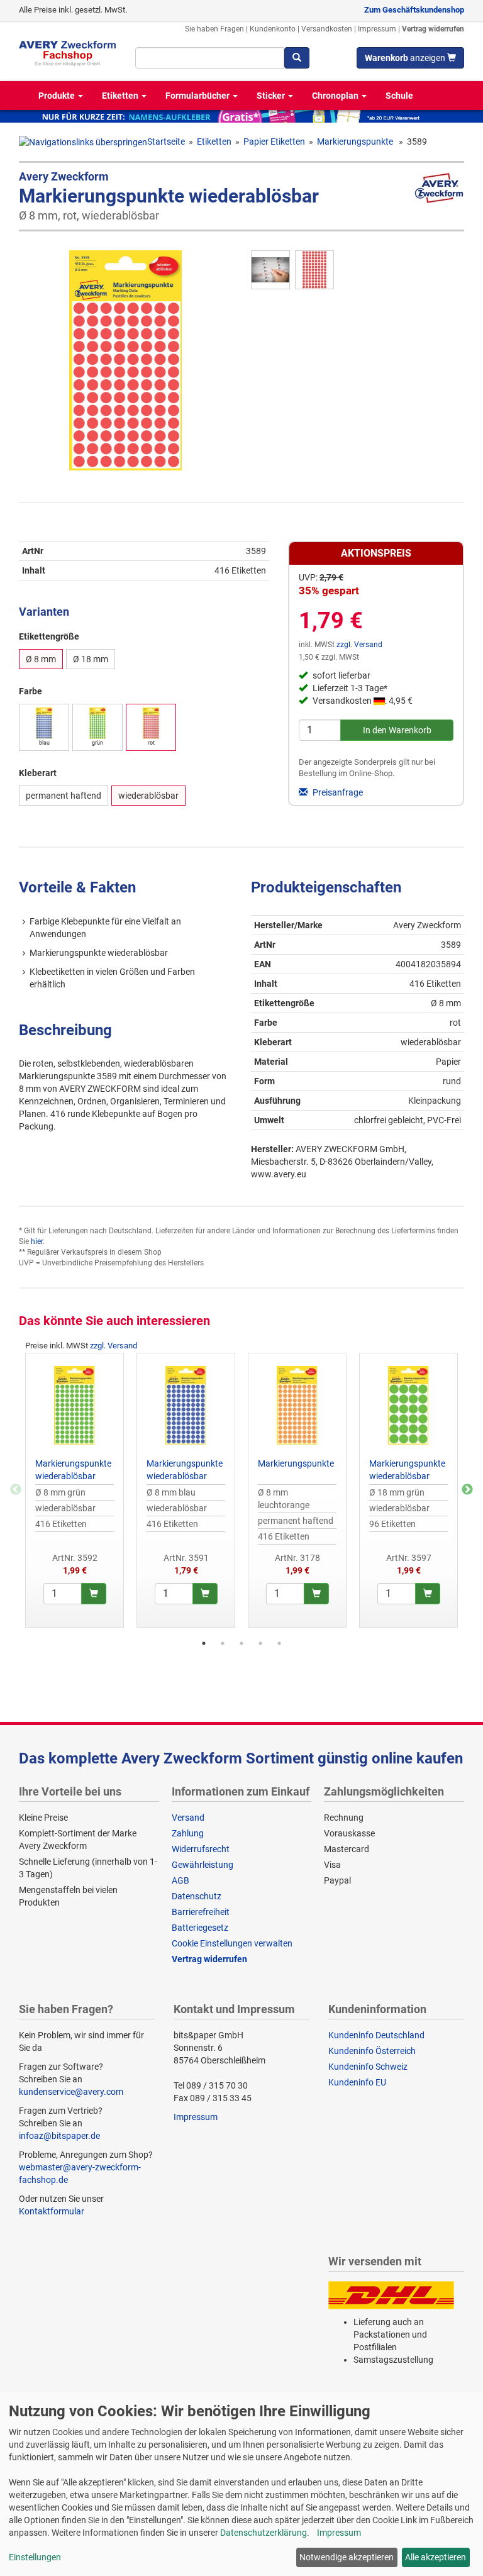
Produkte (58, 96)
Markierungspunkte (356, 142)
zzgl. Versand (359, 645)
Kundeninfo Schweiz (368, 2067)
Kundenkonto (273, 29)
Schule (399, 96)
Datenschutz (197, 1896)
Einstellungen (35, 2557)
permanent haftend (64, 796)
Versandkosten (327, 29)
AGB (180, 1880)
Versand (188, 1818)
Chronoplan (336, 96)
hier (37, 1241)
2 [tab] (223, 1643)
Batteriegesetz (200, 1928)
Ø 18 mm (91, 659)
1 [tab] (204, 1643)
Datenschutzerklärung (264, 2533)
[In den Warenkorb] (94, 1594)
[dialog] (241, 2484)
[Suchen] (297, 58)
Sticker (272, 96)
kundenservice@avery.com (71, 2092)
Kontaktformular (52, 2211)
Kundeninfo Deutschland (376, 2035)
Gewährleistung (203, 1865)
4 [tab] (260, 1643)
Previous (16, 1490)
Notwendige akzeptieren (347, 2557)
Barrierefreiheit (201, 1912)
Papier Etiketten (274, 142)
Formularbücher (198, 96)
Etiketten (121, 96)
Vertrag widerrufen (433, 29)
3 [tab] (241, 1643)
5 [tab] (279, 1643)
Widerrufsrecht (201, 1849)
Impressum (377, 29)
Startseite (166, 142)
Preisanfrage (337, 792)
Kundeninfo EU (357, 2082)
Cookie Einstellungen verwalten (232, 1943)
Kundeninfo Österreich (372, 2051)
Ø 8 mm (41, 659)
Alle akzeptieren (436, 2557)
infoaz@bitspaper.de (59, 2136)
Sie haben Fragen (214, 29)
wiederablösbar (148, 796)
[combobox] (210, 58)
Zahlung (188, 1833)
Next (467, 1490)
